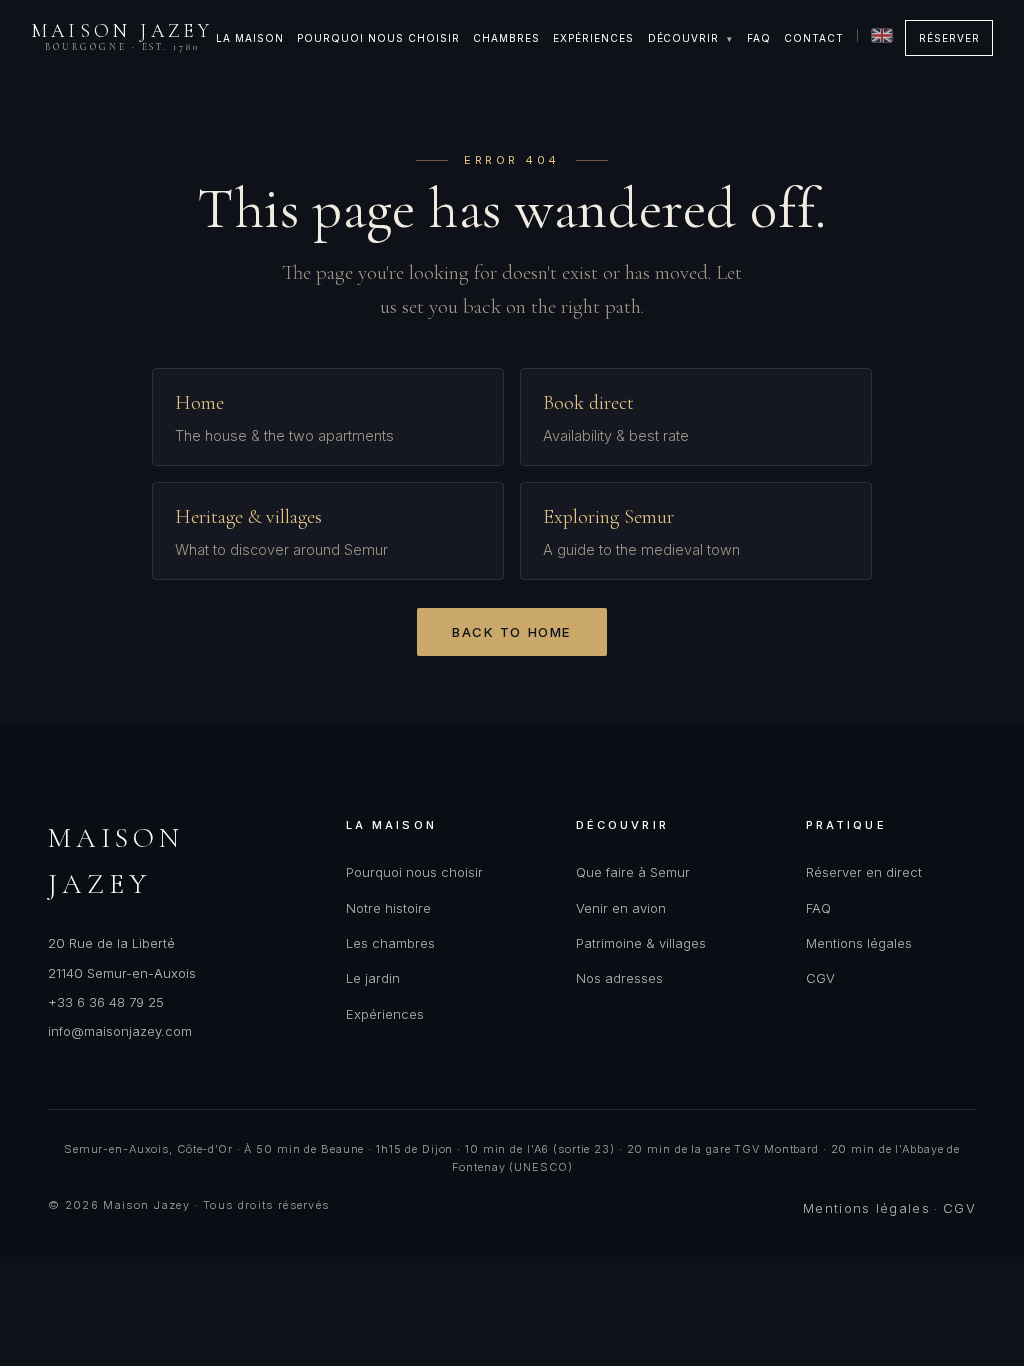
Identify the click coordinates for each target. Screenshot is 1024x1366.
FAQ (759, 38)
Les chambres (390, 943)
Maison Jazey (122, 37)
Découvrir (684, 38)
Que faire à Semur (633, 872)
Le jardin (373, 978)
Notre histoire (388, 908)
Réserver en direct (864, 872)
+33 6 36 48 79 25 (106, 1002)
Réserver (949, 38)
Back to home (512, 632)
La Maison (250, 38)
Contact (814, 38)
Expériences (593, 38)
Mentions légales (859, 943)
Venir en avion (621, 908)
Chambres (506, 38)
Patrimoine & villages (641, 943)
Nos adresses (619, 978)
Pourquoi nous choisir (378, 38)
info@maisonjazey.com (120, 1031)
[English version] (874, 35)
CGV (820, 978)
